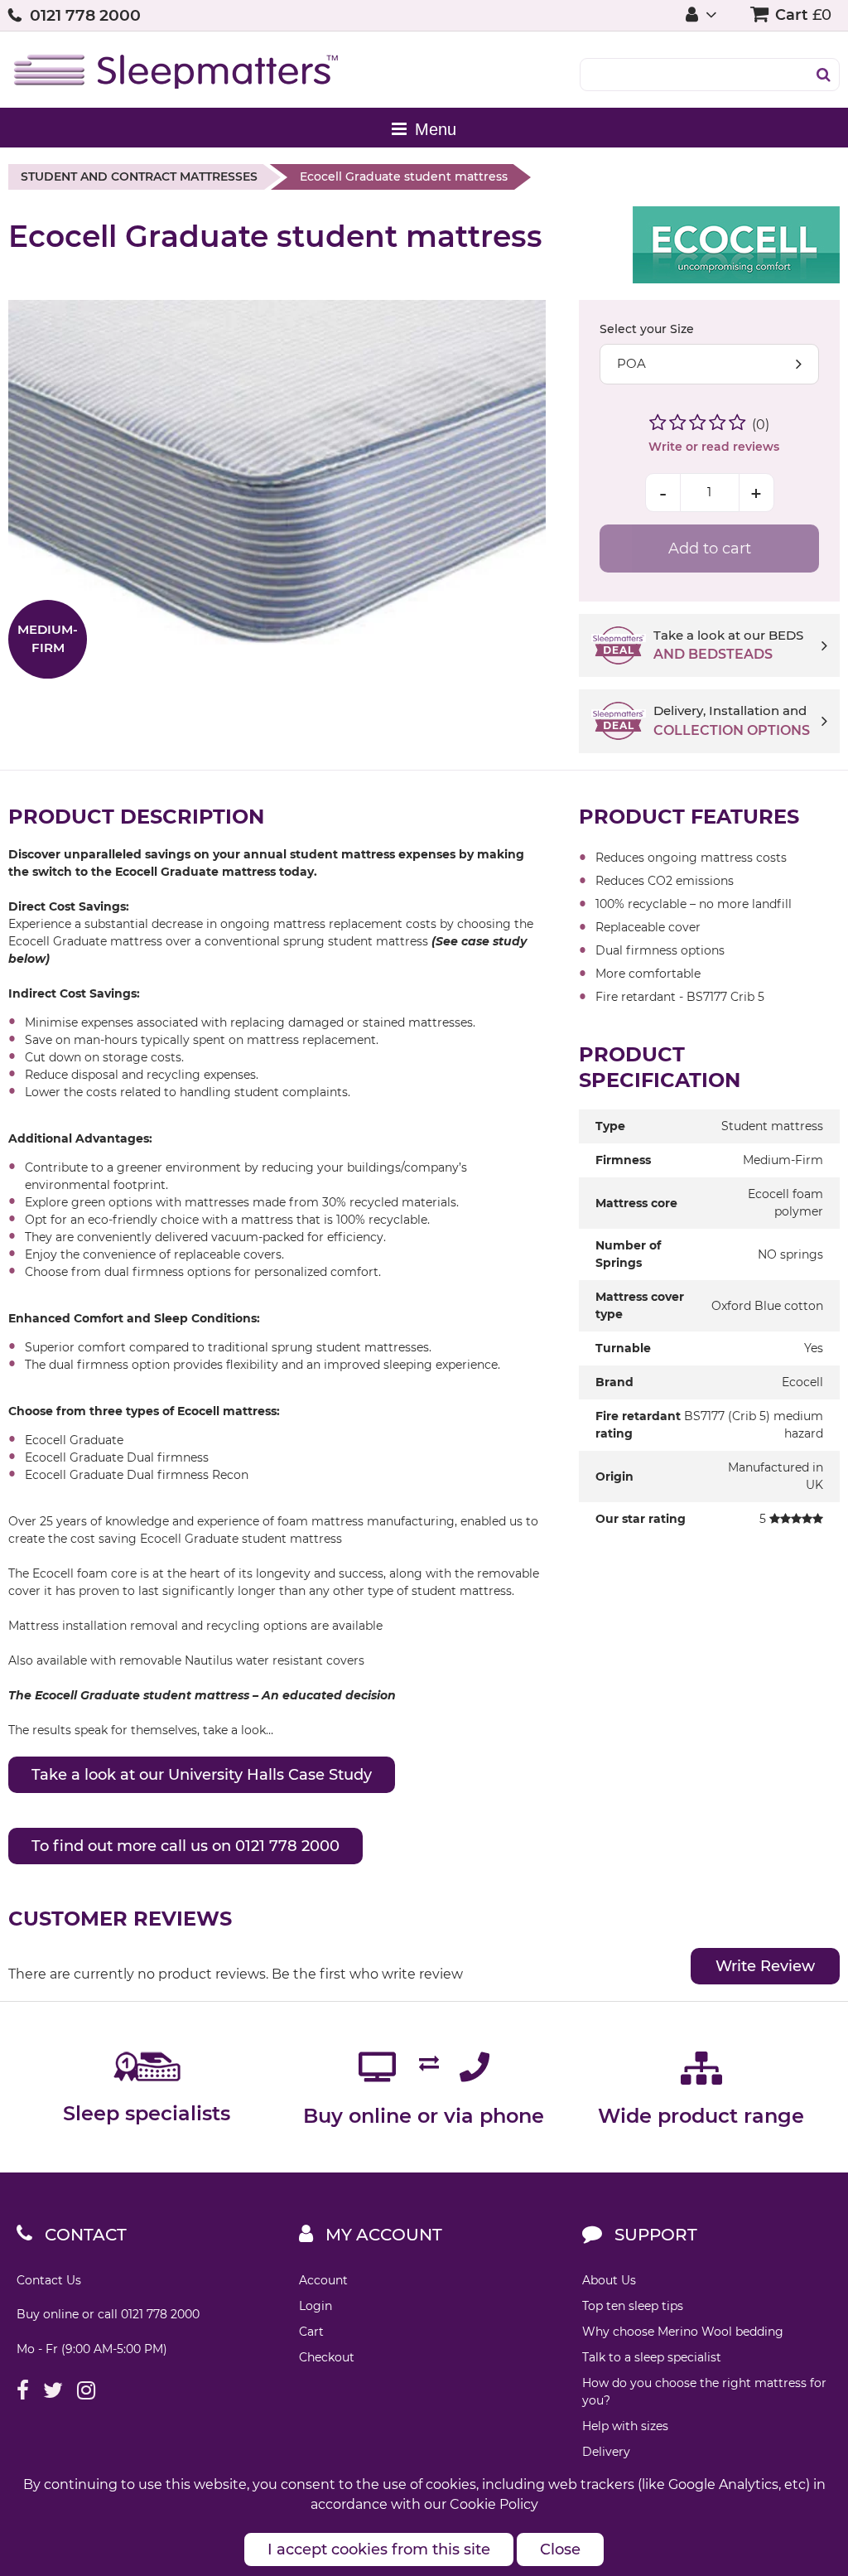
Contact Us (49, 2280)
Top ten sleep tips (633, 2306)
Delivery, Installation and (732, 720)
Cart (311, 2332)
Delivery (606, 2452)
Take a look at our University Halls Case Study (202, 1775)
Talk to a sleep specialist (652, 2357)
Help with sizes (625, 2426)
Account (323, 2280)
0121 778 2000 (85, 15)
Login (316, 2306)
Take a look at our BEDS (728, 645)
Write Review (765, 1966)
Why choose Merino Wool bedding (683, 2332)
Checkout (327, 2357)
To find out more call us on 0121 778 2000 (185, 1846)
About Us (609, 2280)
